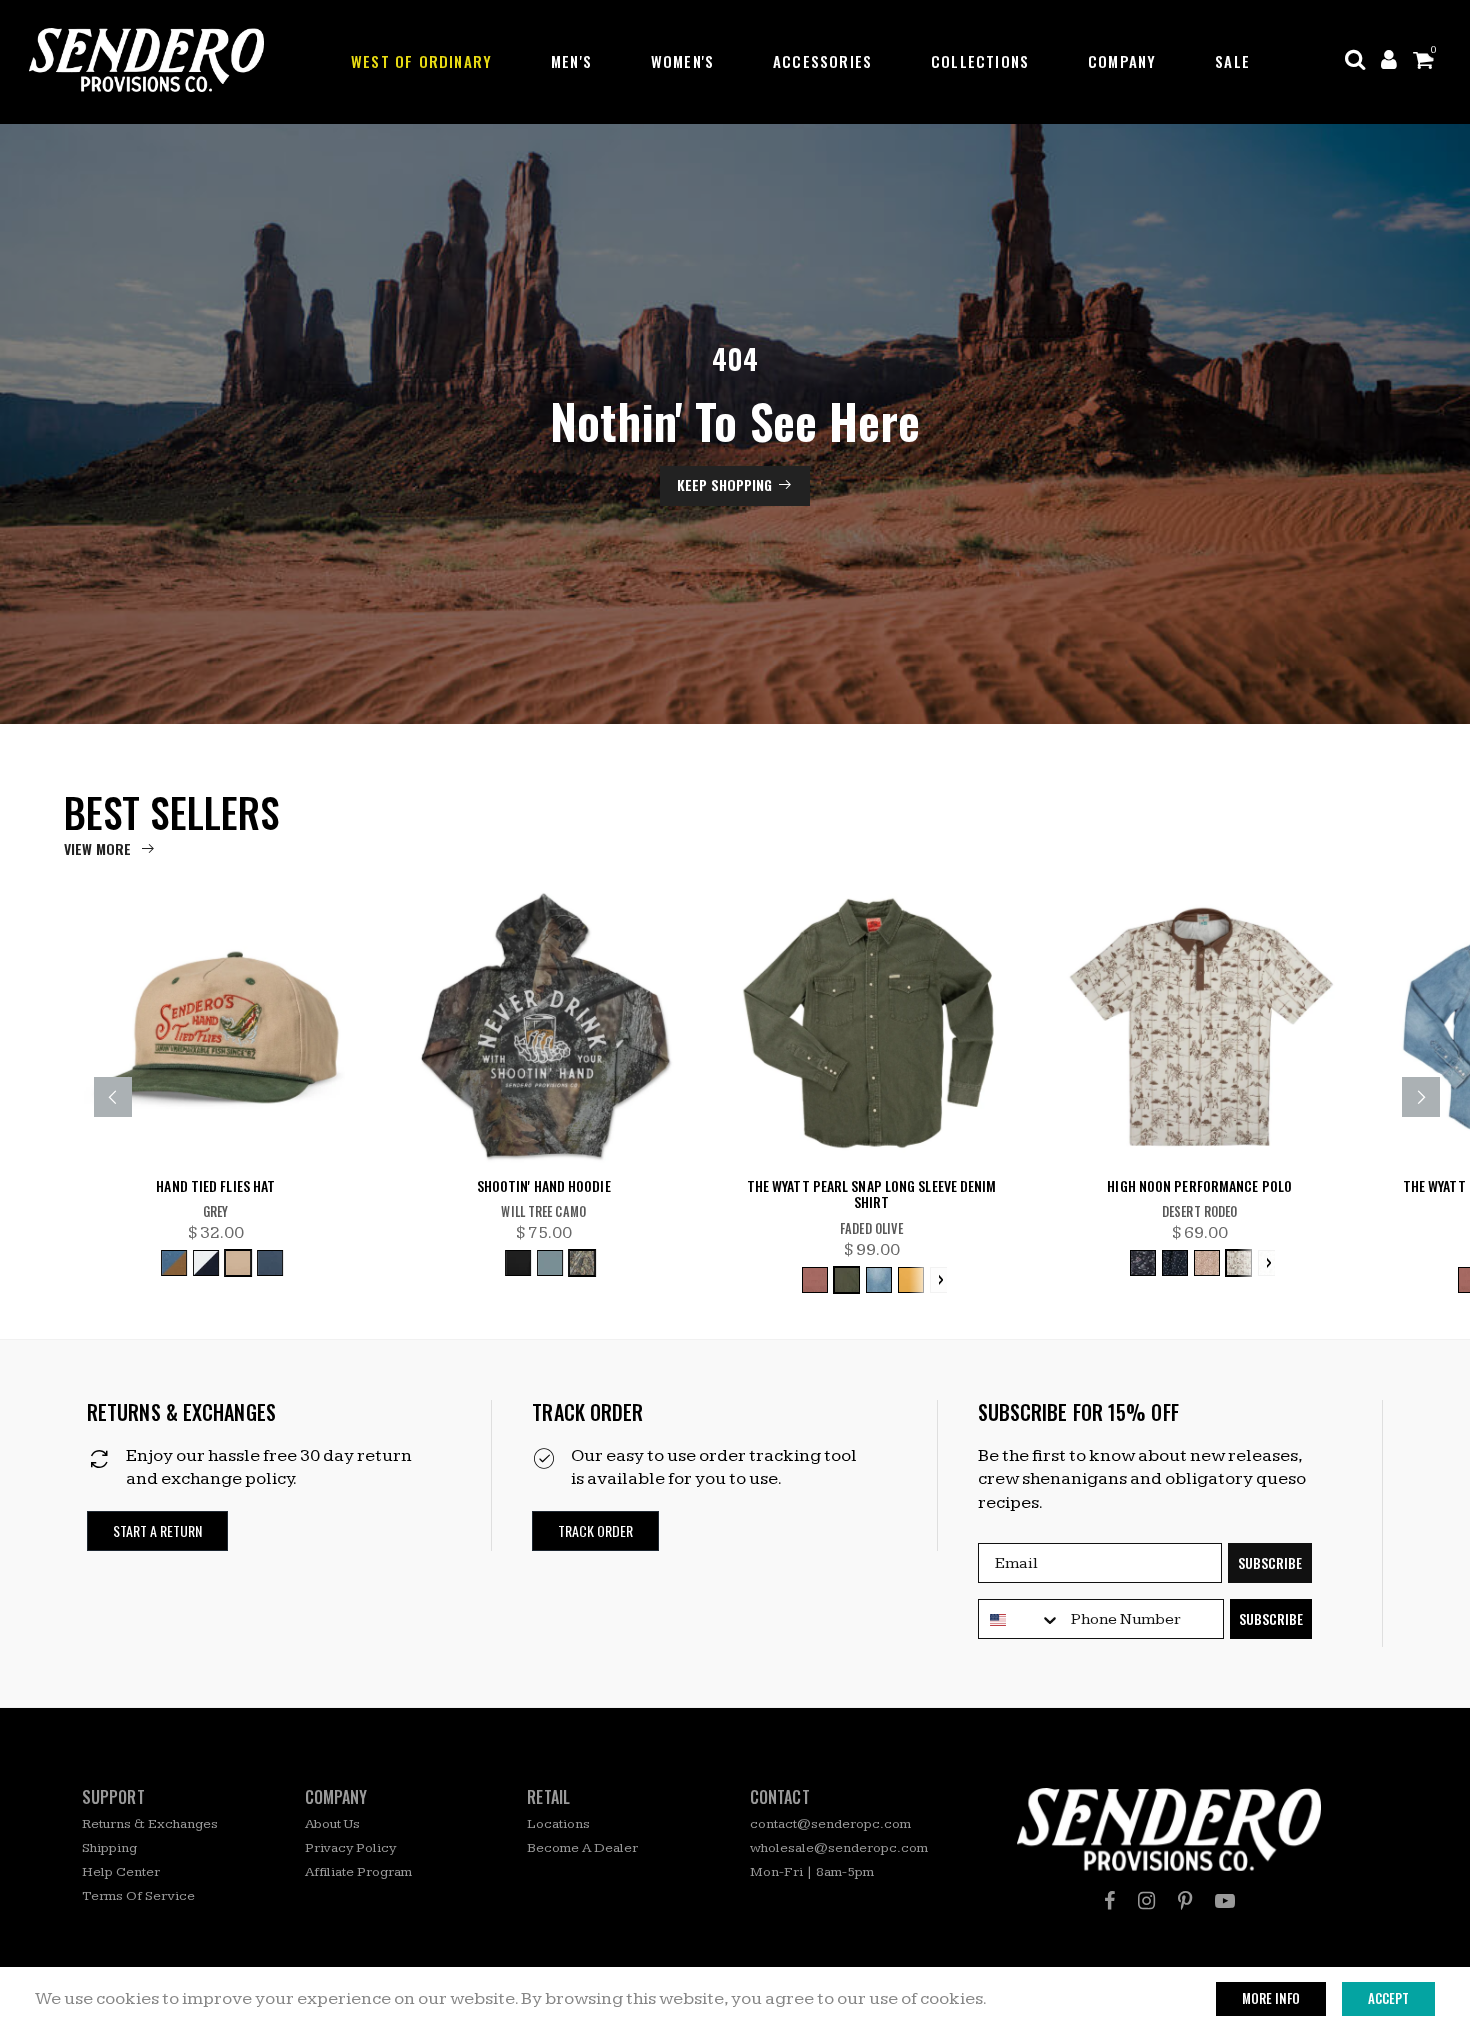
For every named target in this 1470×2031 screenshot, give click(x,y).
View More (97, 848)
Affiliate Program (358, 1872)
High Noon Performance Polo (1199, 1186)
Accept (1388, 1998)
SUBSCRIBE (1270, 1562)
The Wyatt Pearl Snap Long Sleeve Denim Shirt (872, 1195)
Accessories (822, 61)
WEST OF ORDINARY (421, 61)
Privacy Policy (350, 1848)
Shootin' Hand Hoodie (544, 1186)
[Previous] (113, 1097)
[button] (157, 1531)
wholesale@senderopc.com (839, 1848)
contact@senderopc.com (830, 1824)
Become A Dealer (582, 1848)
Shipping (109, 1848)
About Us (332, 1824)
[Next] (1421, 1097)
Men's (571, 61)
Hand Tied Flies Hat (215, 1186)
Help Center (121, 1872)
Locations (558, 1824)
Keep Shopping (724, 484)
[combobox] (1020, 1620)
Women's (682, 61)
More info (1271, 1998)
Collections (980, 61)
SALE (1232, 61)
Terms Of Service (138, 1896)
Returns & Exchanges (150, 1824)
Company (1122, 61)
